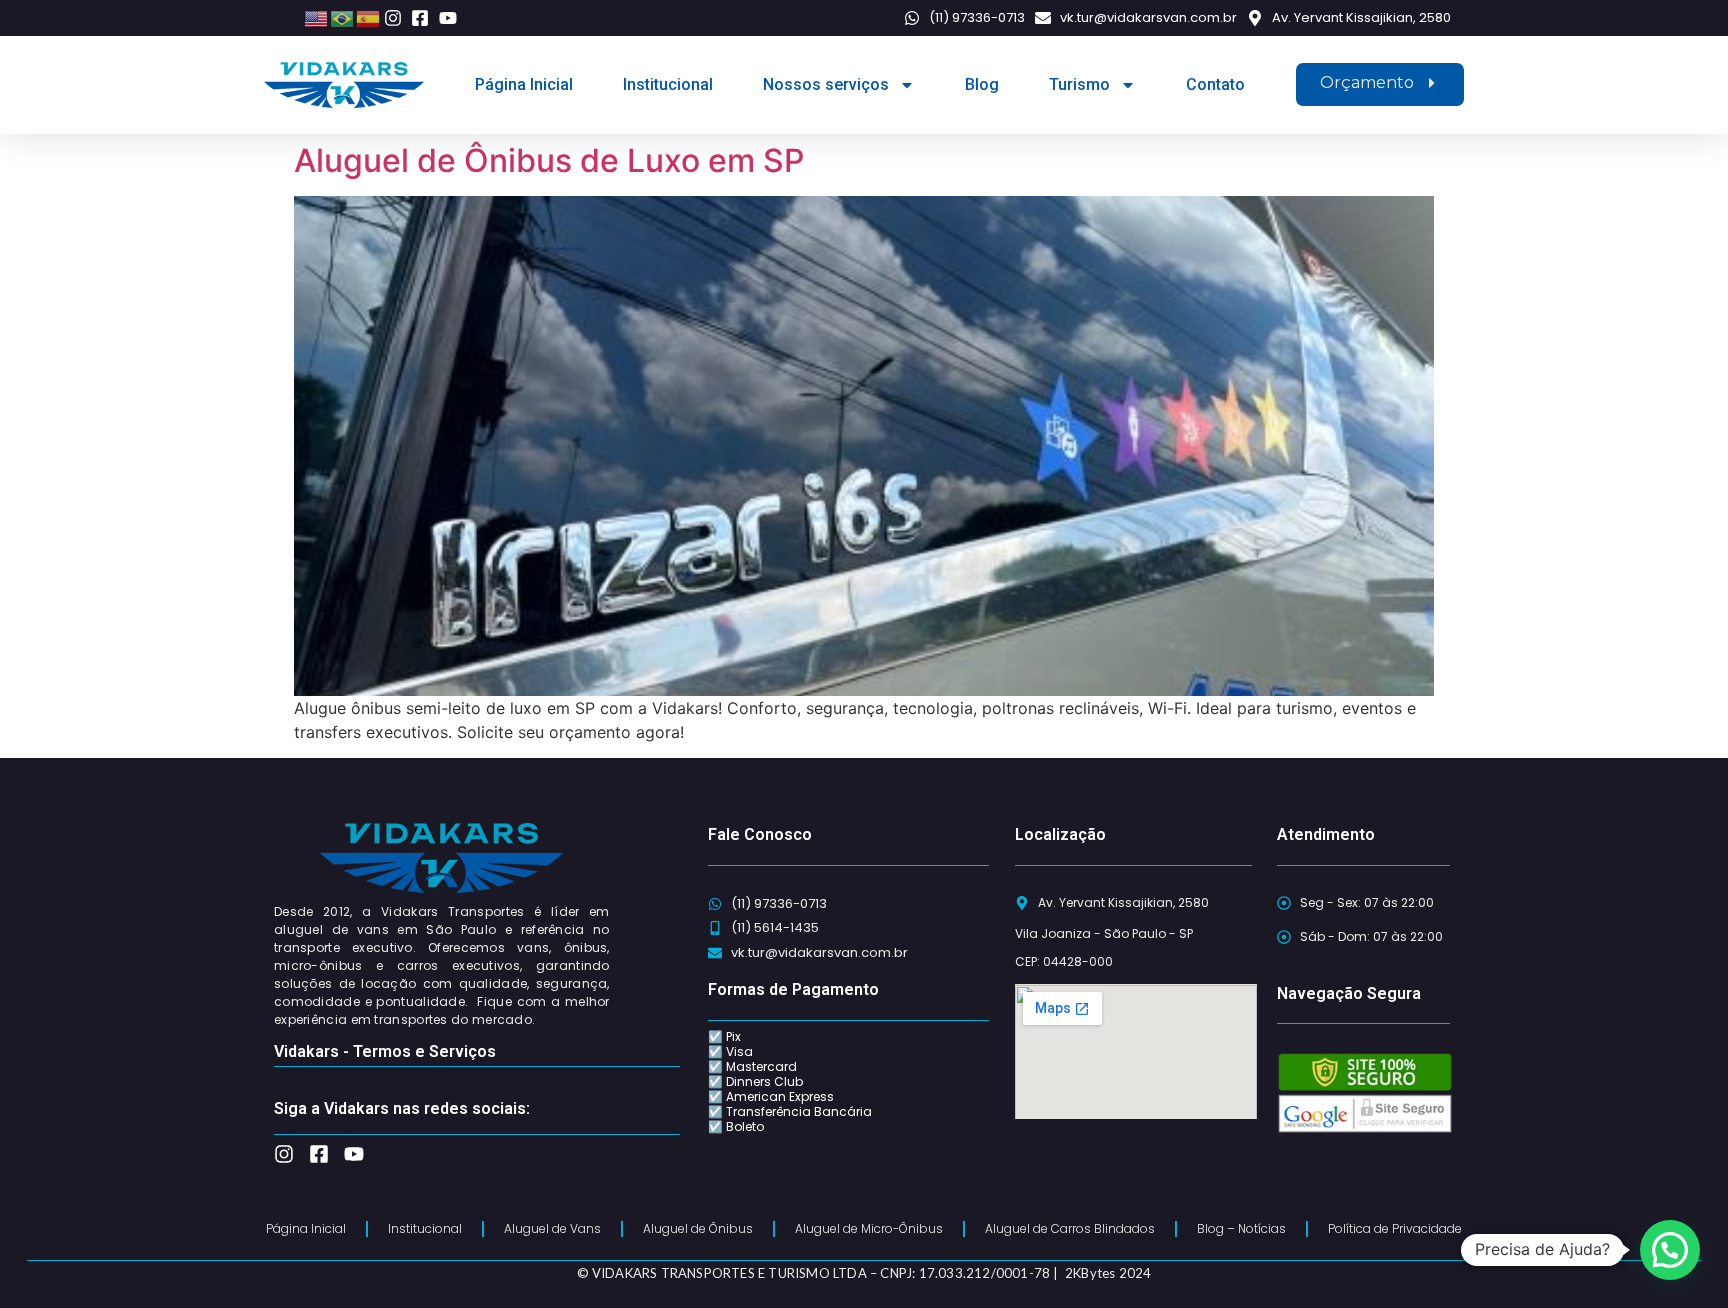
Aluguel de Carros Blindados (1070, 1228)
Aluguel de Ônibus (698, 1228)
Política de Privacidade (1395, 1228)
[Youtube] (354, 1154)
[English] (317, 17)
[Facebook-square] (319, 1154)
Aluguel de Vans (552, 1228)
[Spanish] (369, 17)
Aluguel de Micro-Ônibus (869, 1228)
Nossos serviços (826, 84)
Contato (1215, 84)
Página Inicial (524, 84)
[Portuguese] (343, 17)
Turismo (1079, 84)
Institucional (668, 84)
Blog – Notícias (1241, 1228)
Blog (982, 84)
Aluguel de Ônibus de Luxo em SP (549, 160)
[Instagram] (284, 1154)
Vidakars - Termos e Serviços (385, 1051)
